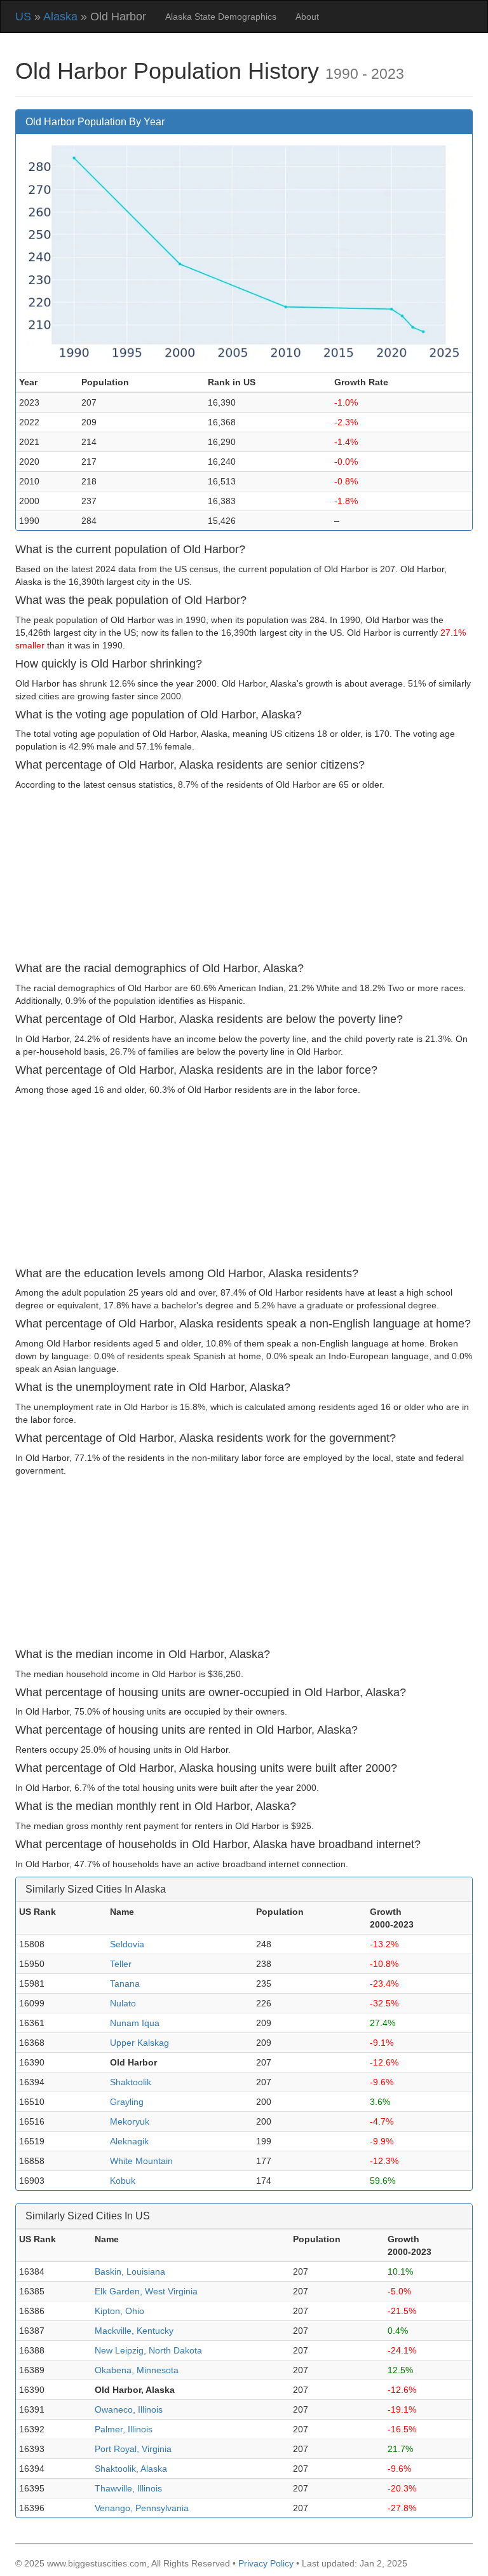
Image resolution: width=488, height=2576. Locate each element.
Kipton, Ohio (119, 2311)
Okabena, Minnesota (137, 2370)
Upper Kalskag (139, 2043)
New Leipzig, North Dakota (148, 2350)
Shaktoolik (131, 2082)
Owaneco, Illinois (129, 2409)
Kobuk (123, 2181)
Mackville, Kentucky (134, 2331)
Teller (121, 1964)
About (307, 17)
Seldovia (127, 1944)
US (23, 17)
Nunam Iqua (135, 2023)
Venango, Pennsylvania (142, 2508)
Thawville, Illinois (128, 2488)
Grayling (127, 2102)
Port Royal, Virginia (133, 2449)
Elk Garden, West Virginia (146, 2291)
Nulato (123, 2003)
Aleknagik (129, 2141)
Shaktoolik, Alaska (131, 2469)
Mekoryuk (130, 2121)
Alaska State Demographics (221, 17)
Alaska (60, 17)
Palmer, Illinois (124, 2429)
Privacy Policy (266, 2563)
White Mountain (141, 2161)
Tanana (125, 1983)
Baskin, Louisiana (130, 2271)
